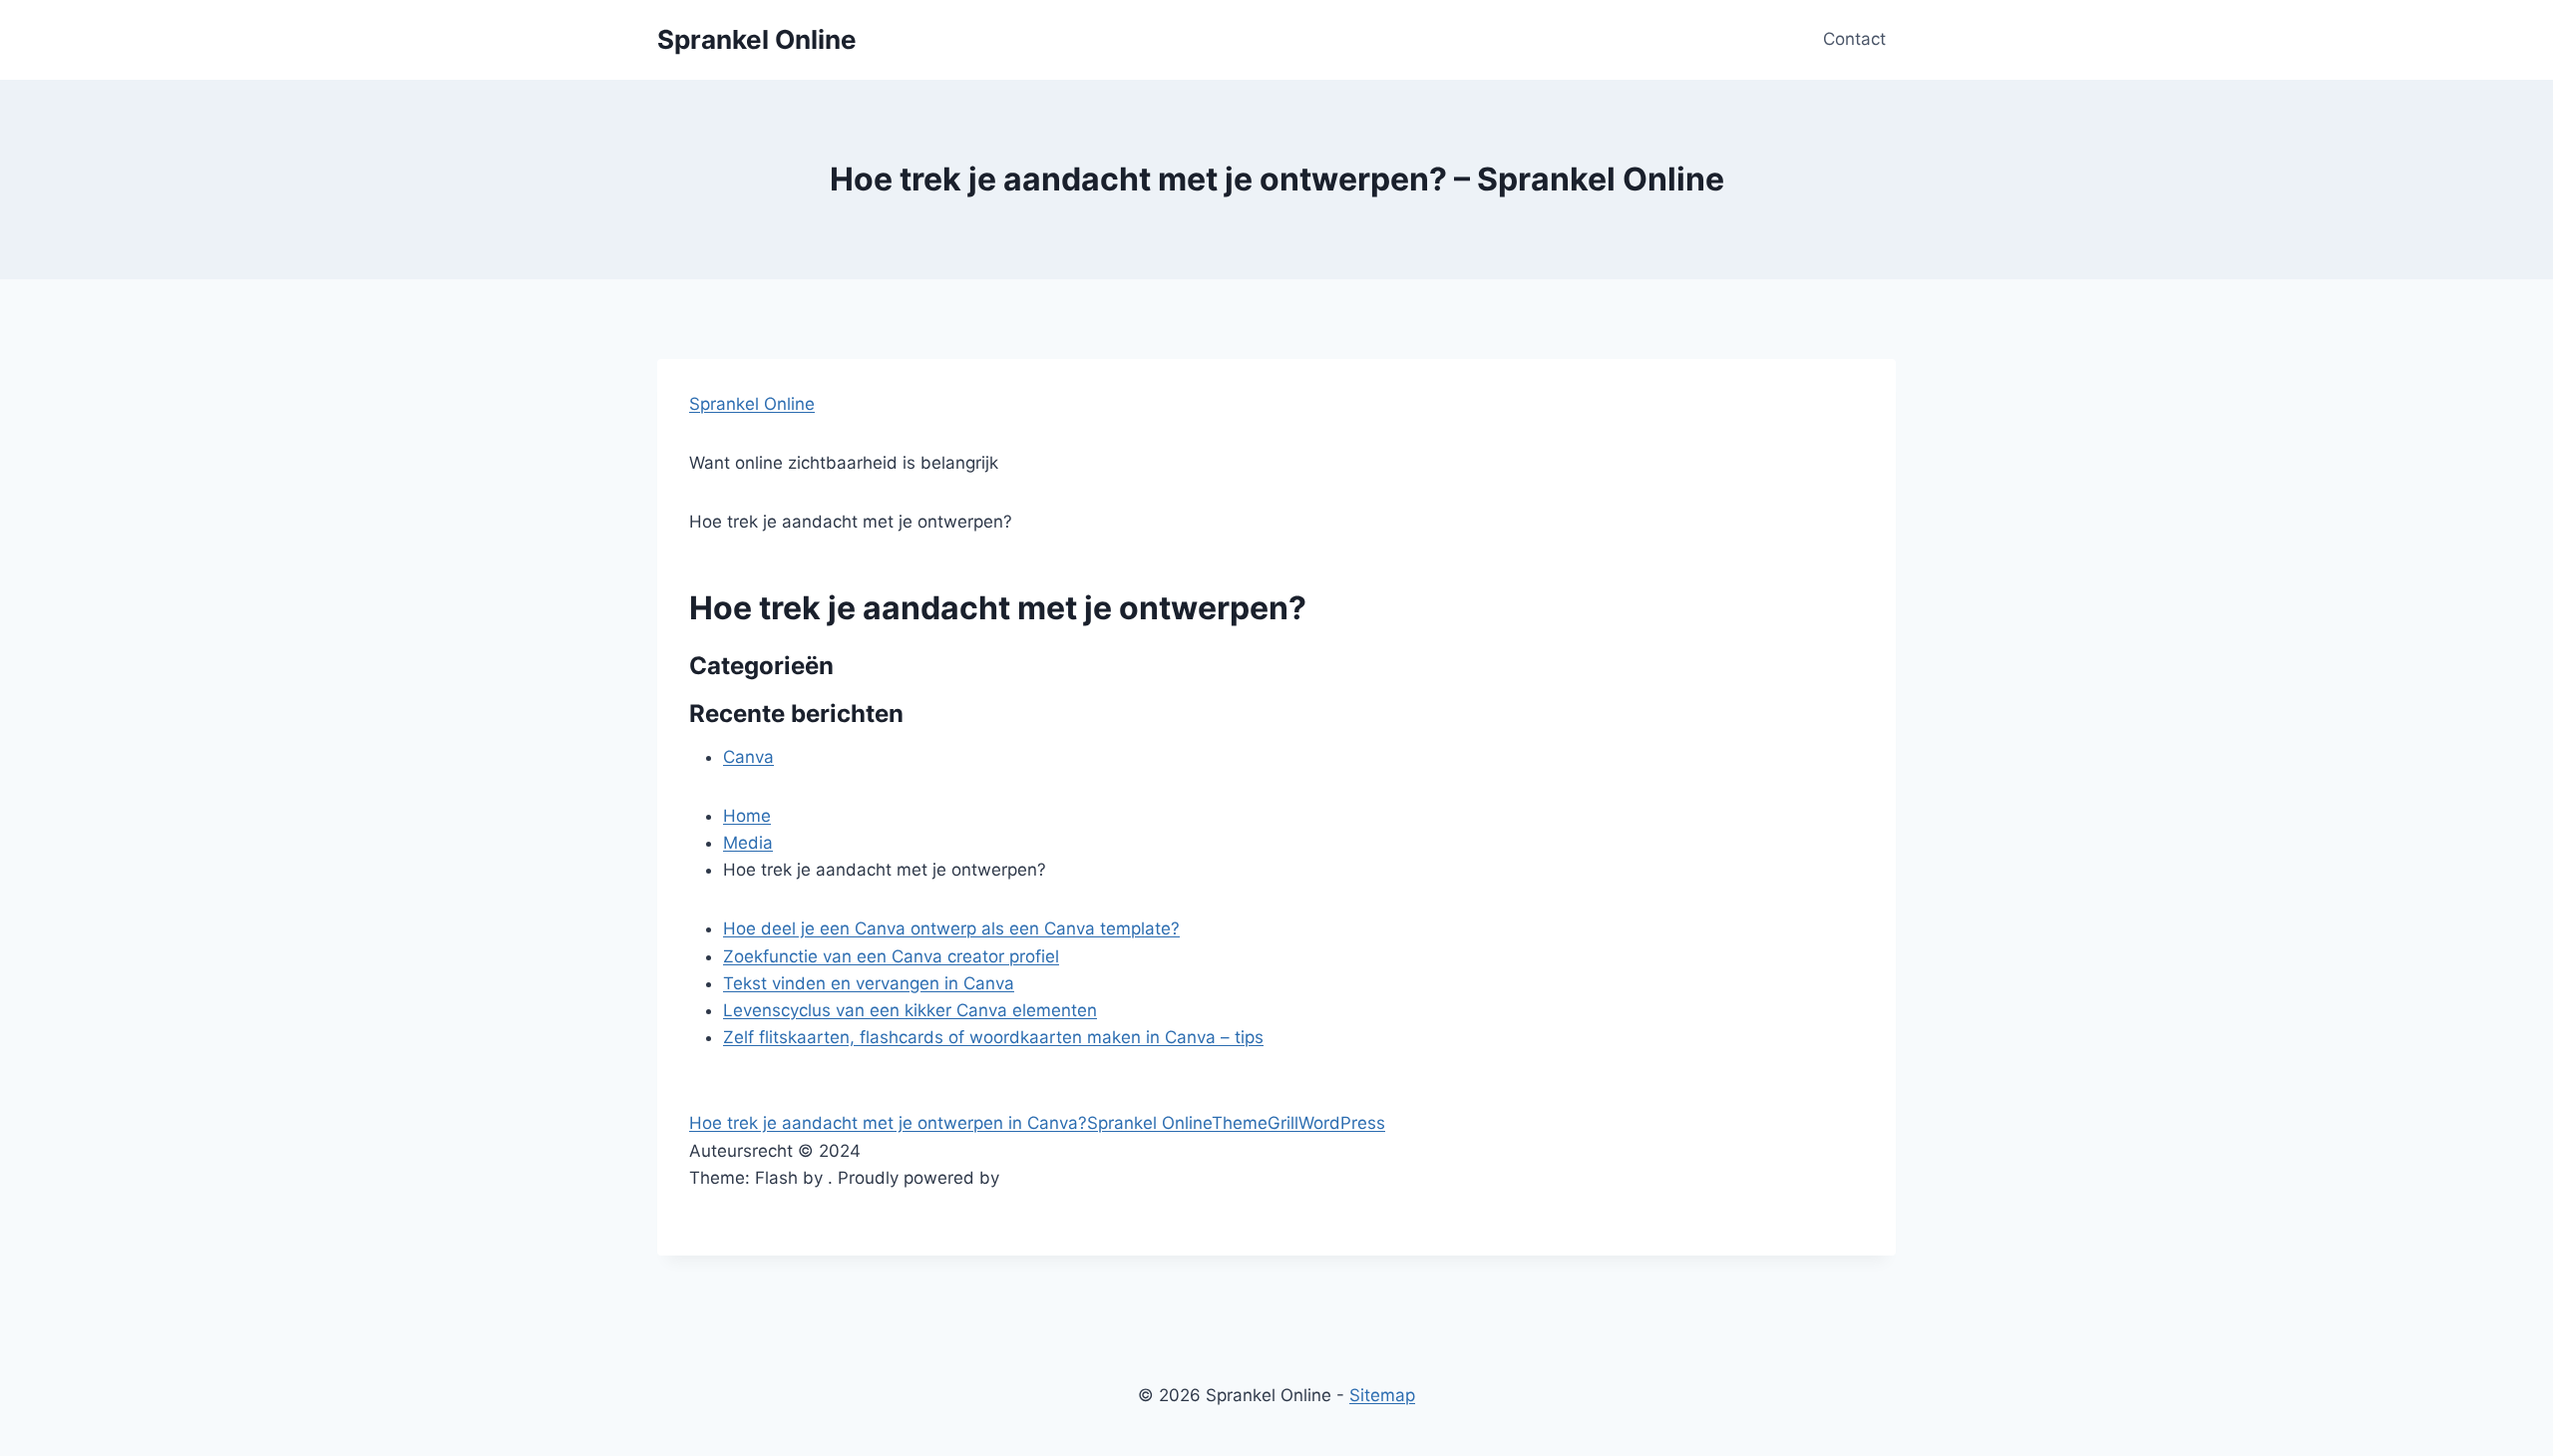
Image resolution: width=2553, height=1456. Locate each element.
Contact (1854, 39)
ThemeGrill (1255, 1123)
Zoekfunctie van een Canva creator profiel (891, 956)
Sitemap (1382, 1395)
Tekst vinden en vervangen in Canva (869, 983)
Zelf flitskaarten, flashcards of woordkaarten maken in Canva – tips (993, 1037)
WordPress (1342, 1123)
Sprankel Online (752, 404)
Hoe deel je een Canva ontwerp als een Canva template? (951, 928)
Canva (748, 757)
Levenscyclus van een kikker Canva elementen (910, 1010)
